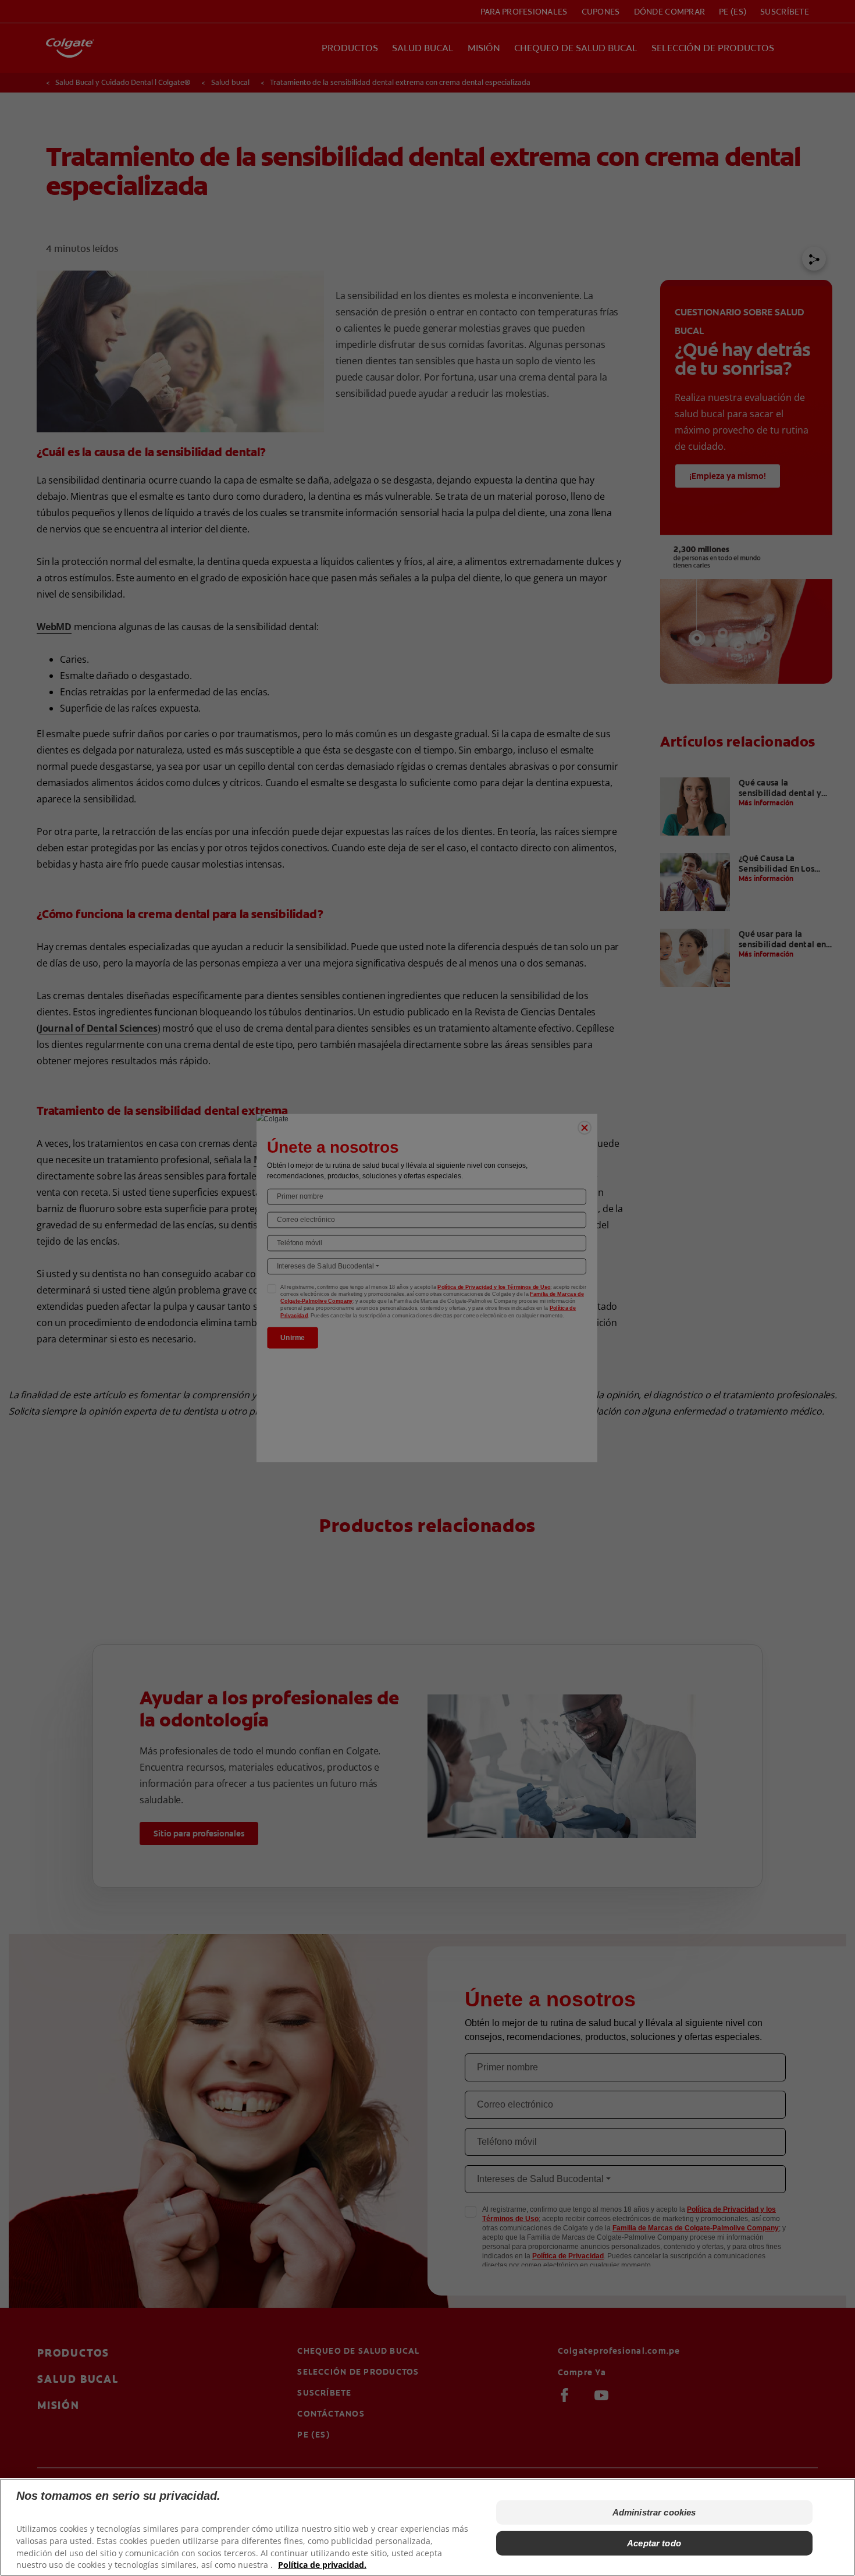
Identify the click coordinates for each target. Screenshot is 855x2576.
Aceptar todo (654, 2543)
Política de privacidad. (322, 2565)
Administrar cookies (654, 2512)
